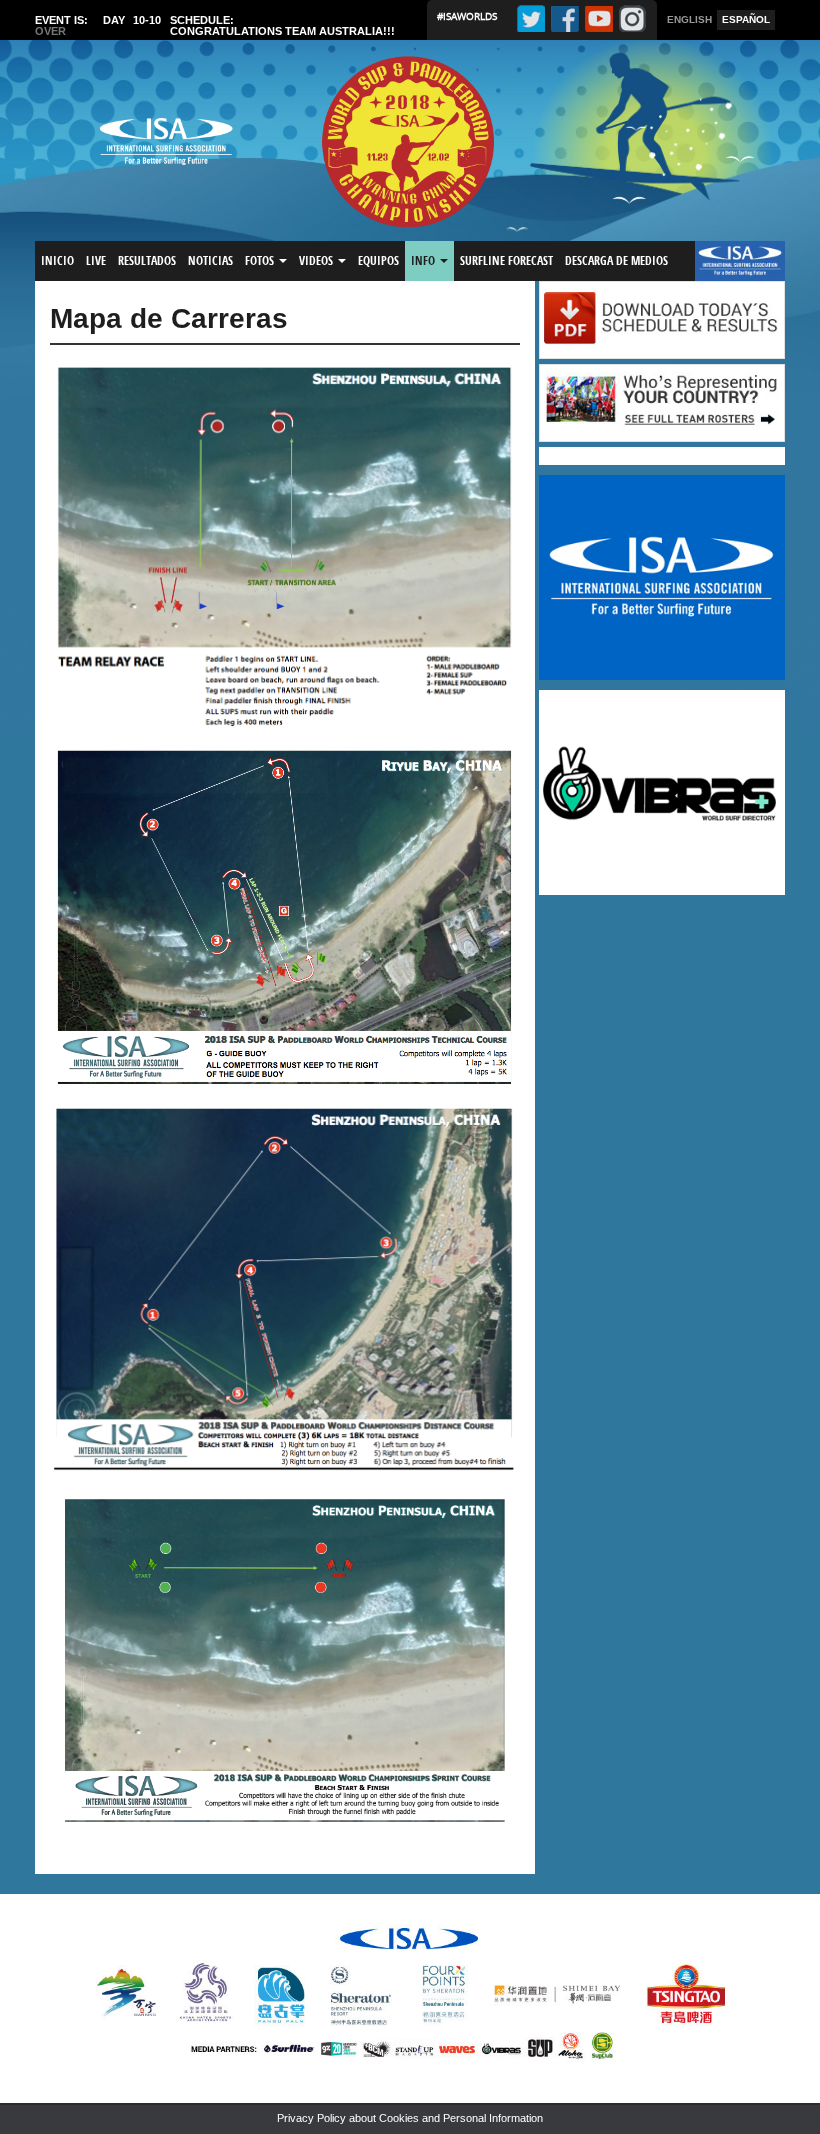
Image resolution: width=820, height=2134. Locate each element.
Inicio (57, 260)
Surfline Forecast (506, 260)
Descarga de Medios (616, 260)
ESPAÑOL (746, 19)
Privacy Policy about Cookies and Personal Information (410, 2118)
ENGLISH (689, 19)
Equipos (378, 260)
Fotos (261, 260)
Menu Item (728, 260)
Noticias (210, 260)
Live (96, 260)
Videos (317, 260)
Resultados (147, 260)
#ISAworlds (467, 16)
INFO (424, 260)
